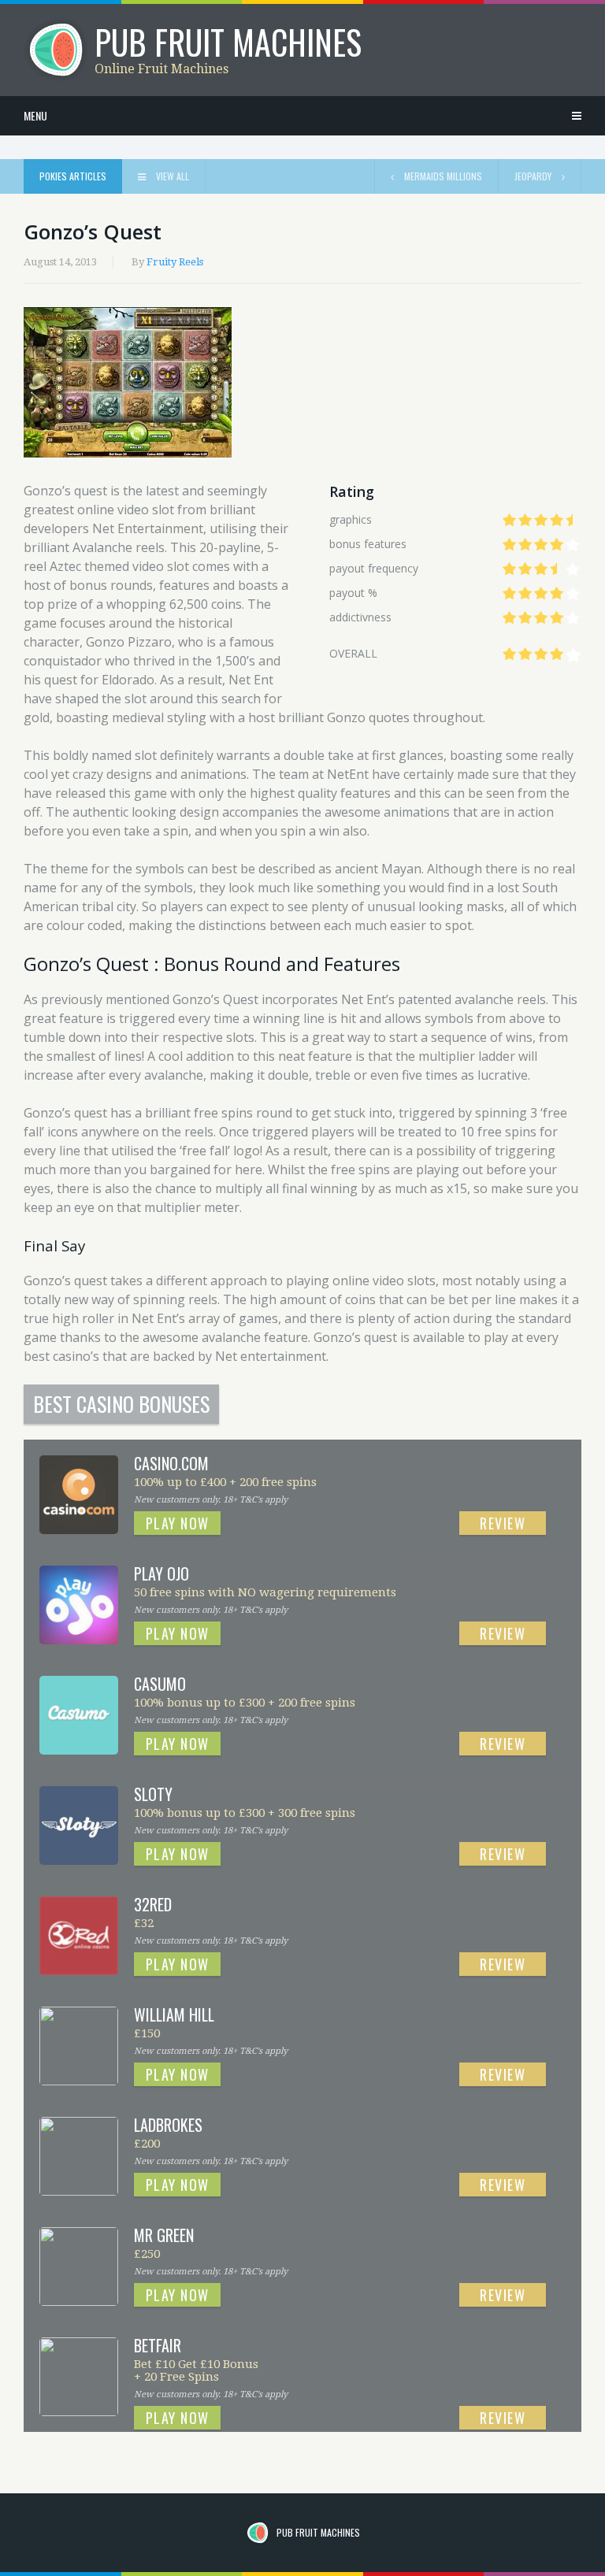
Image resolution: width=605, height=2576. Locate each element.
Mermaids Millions (442, 176)
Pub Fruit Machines (318, 2532)
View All (171, 176)
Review (503, 1523)
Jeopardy (534, 176)
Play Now (178, 1523)
